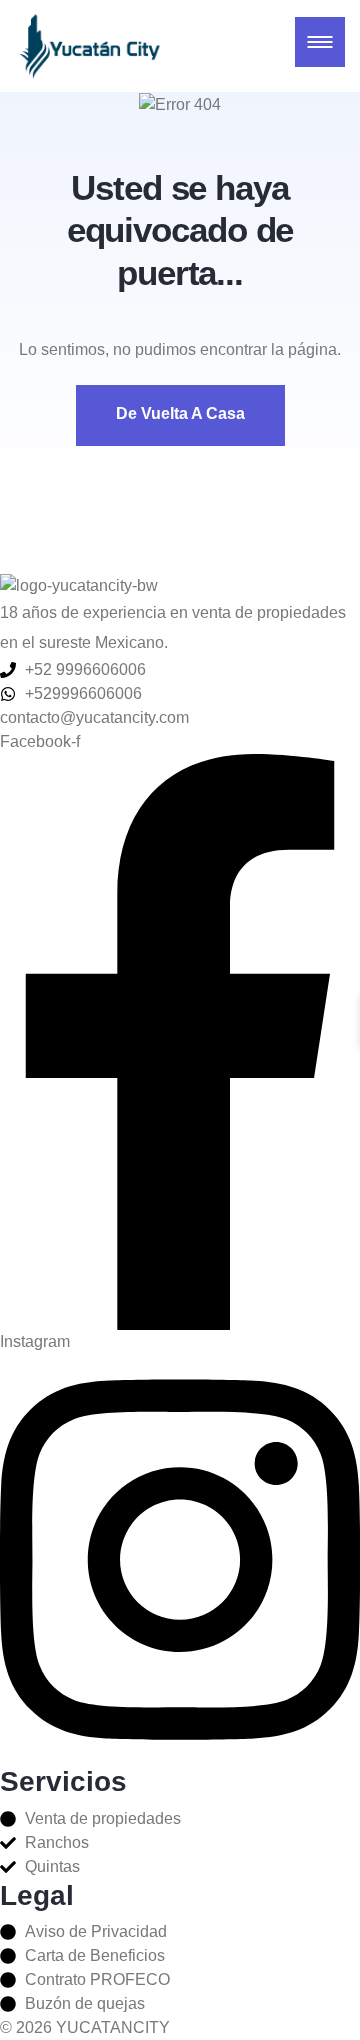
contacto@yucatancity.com (94, 717)
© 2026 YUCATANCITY (85, 2027)
